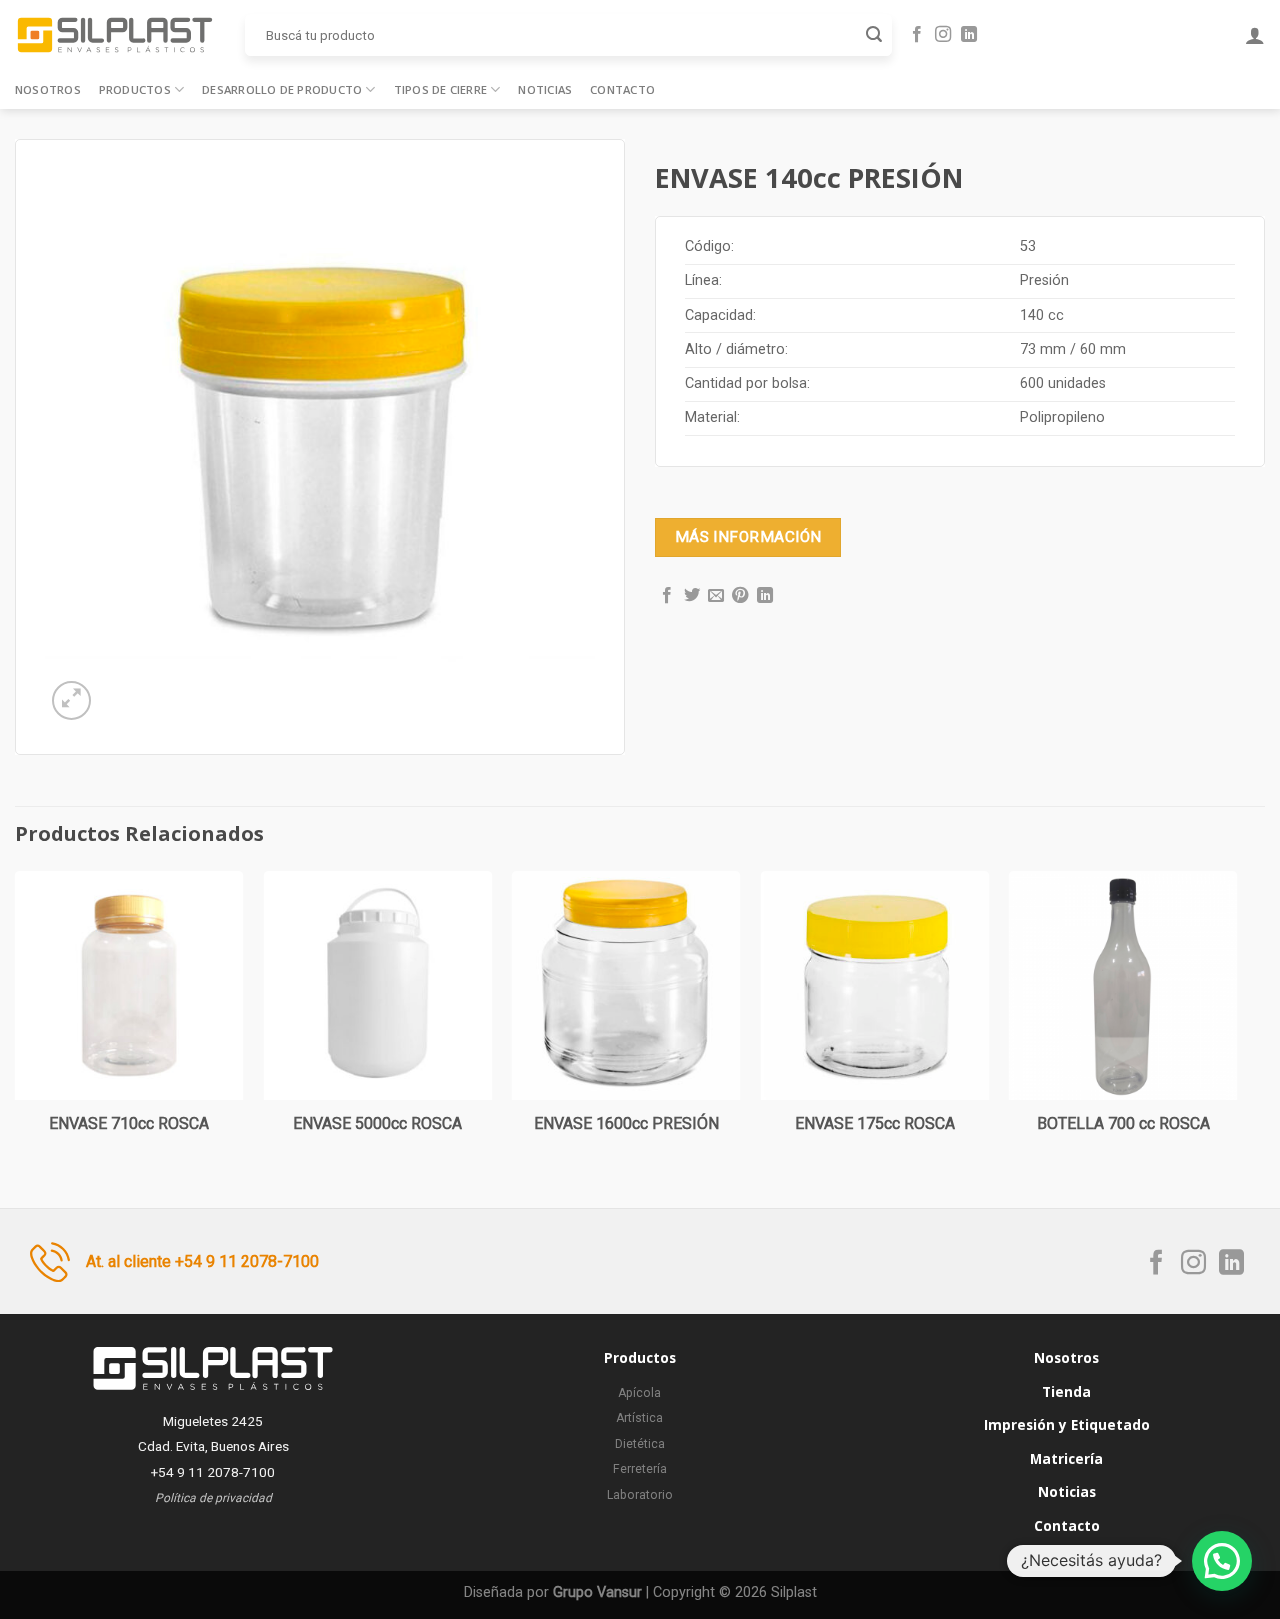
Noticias (545, 89)
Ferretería (640, 1469)
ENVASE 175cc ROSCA (875, 1123)
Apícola (639, 1393)
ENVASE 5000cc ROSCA (377, 1123)
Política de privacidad (213, 1498)
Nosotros (48, 89)
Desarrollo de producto (282, 89)
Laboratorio (640, 1495)
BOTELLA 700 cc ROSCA (1123, 1123)
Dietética (640, 1444)
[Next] (1237, 1023)
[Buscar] (874, 35)
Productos (135, 89)
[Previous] (16, 1023)
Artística (639, 1418)
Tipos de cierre (440, 89)
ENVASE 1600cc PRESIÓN (626, 1123)
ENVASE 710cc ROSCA (129, 1123)
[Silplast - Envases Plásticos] (115, 35)
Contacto (622, 89)
